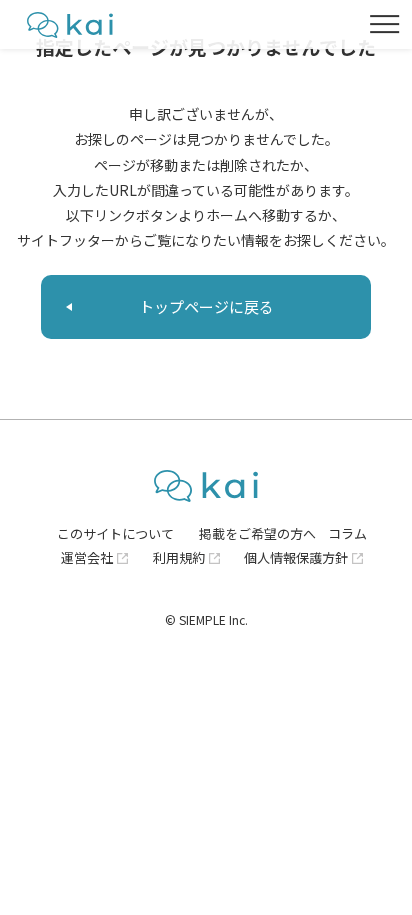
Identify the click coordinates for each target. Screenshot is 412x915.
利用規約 (179, 557)
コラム (347, 533)
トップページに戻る (206, 306)
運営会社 (87, 557)
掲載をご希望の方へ (257, 533)
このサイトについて (115, 533)
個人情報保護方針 (296, 557)
